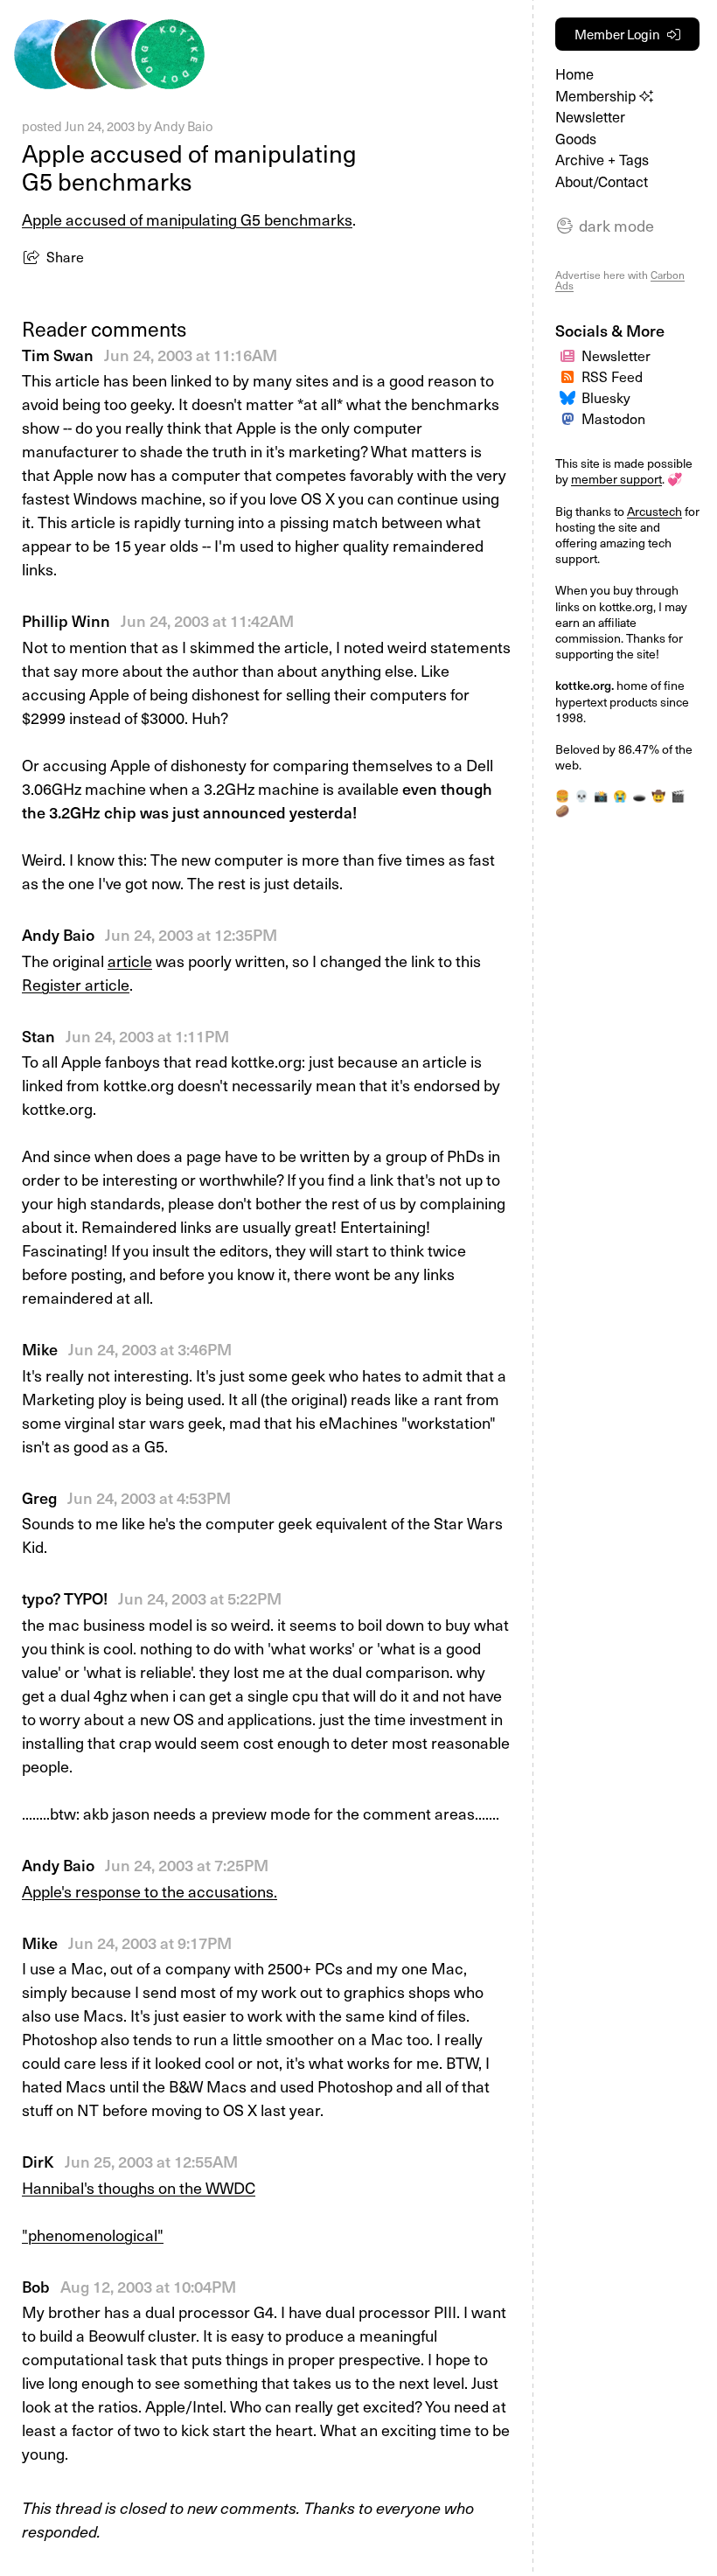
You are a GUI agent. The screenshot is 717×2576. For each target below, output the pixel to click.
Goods (576, 139)
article (130, 961)
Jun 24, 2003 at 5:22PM (200, 1598)
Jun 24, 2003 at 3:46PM (150, 1349)
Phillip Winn (66, 620)
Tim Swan (58, 355)
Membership (597, 96)
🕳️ (639, 796)
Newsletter (590, 117)
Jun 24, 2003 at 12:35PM (191, 934)
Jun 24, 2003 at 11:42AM (207, 620)
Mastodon (613, 418)
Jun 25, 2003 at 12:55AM (151, 2161)
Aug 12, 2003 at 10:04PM (148, 2286)
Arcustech (654, 511)
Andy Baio (183, 126)
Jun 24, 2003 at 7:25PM (187, 1865)
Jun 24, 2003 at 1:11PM (147, 1036)
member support (616, 479)
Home (574, 74)
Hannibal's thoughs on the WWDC (139, 2187)
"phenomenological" (93, 2235)
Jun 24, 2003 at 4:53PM (149, 1497)
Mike (40, 1349)
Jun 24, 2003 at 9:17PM (150, 1942)
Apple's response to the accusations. (150, 1891)
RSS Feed (612, 376)
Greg (39, 1497)
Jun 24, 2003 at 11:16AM (191, 355)
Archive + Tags (602, 160)
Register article (76, 984)
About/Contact (602, 181)
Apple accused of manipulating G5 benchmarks (187, 219)
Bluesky (606, 397)
